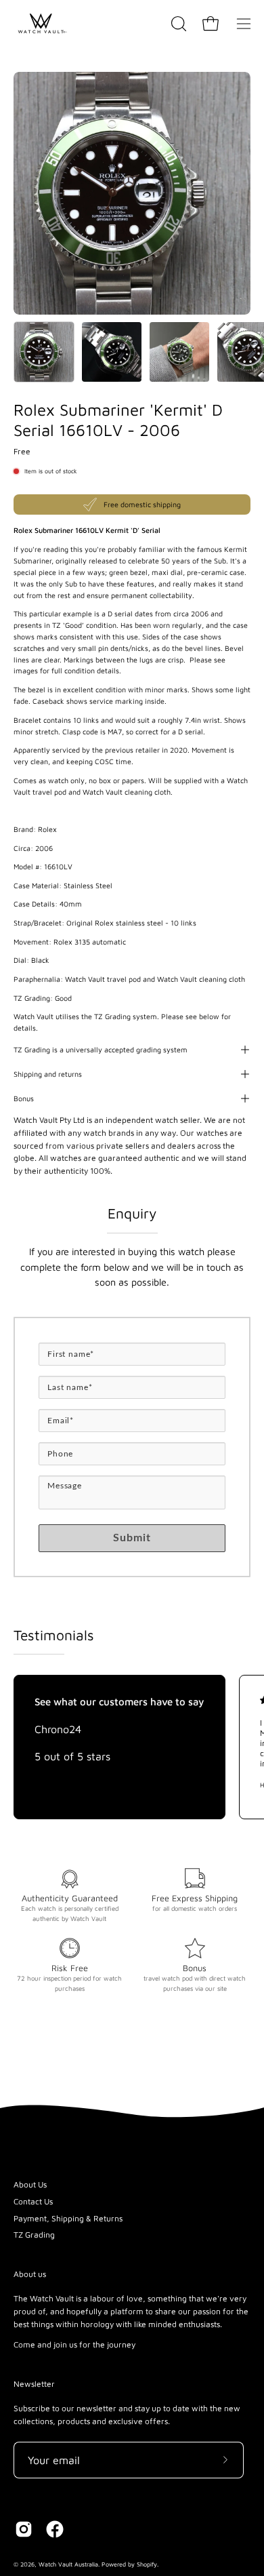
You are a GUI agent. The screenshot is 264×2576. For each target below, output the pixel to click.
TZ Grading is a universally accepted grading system (101, 1050)
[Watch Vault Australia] (41, 24)
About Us (30, 2184)
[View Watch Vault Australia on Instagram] (24, 2529)
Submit (132, 1538)
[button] (177, 24)
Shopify (147, 2564)
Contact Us (33, 2201)
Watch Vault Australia (68, 2564)
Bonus (24, 1098)
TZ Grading (34, 2235)
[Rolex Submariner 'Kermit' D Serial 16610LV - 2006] (44, 352)
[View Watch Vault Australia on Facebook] (55, 2529)
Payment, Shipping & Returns (68, 2218)
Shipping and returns (48, 1074)
